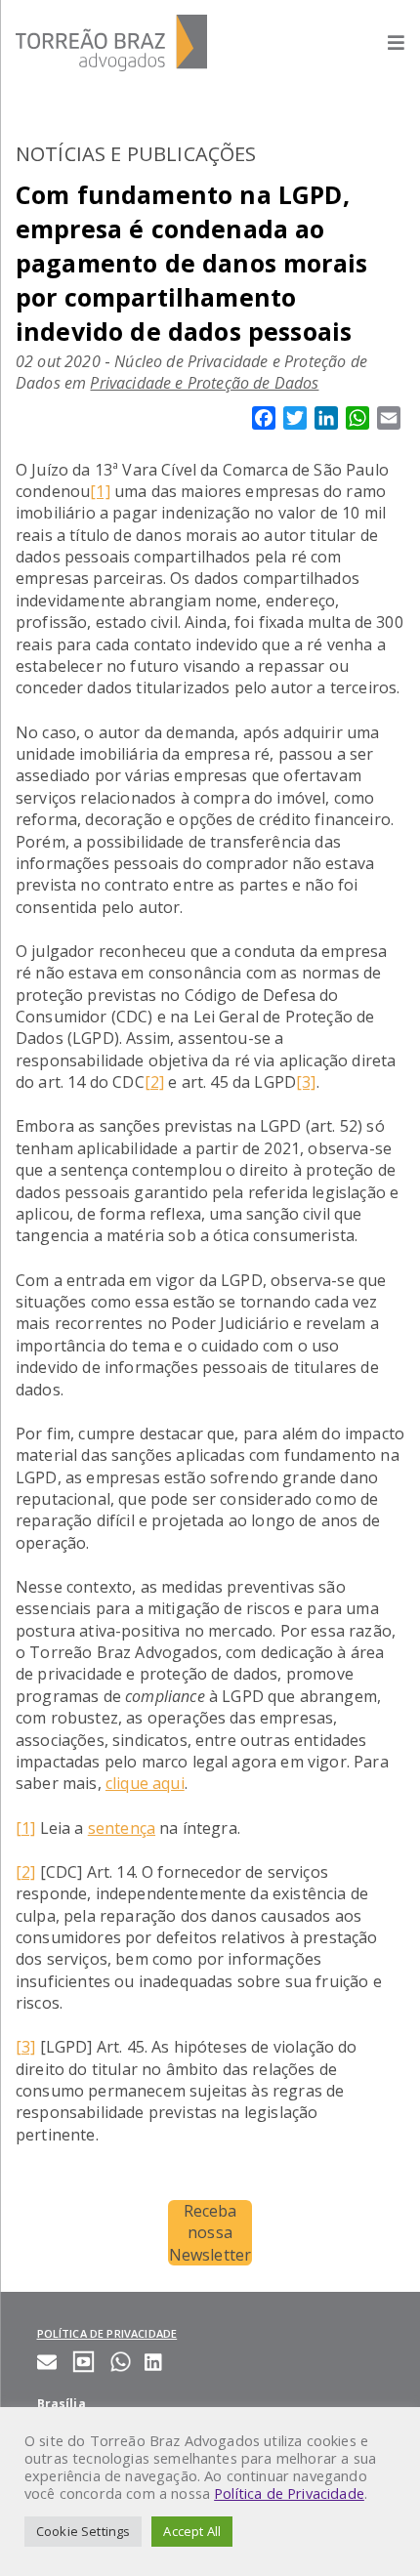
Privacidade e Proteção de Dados (204, 383)
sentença (122, 1828)
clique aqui (145, 1783)
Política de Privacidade (289, 2493)
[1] (100, 491)
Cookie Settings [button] (83, 2531)
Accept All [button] (192, 2531)
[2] (154, 1082)
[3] (306, 1082)
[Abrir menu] (386, 42)
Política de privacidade (107, 2333)
